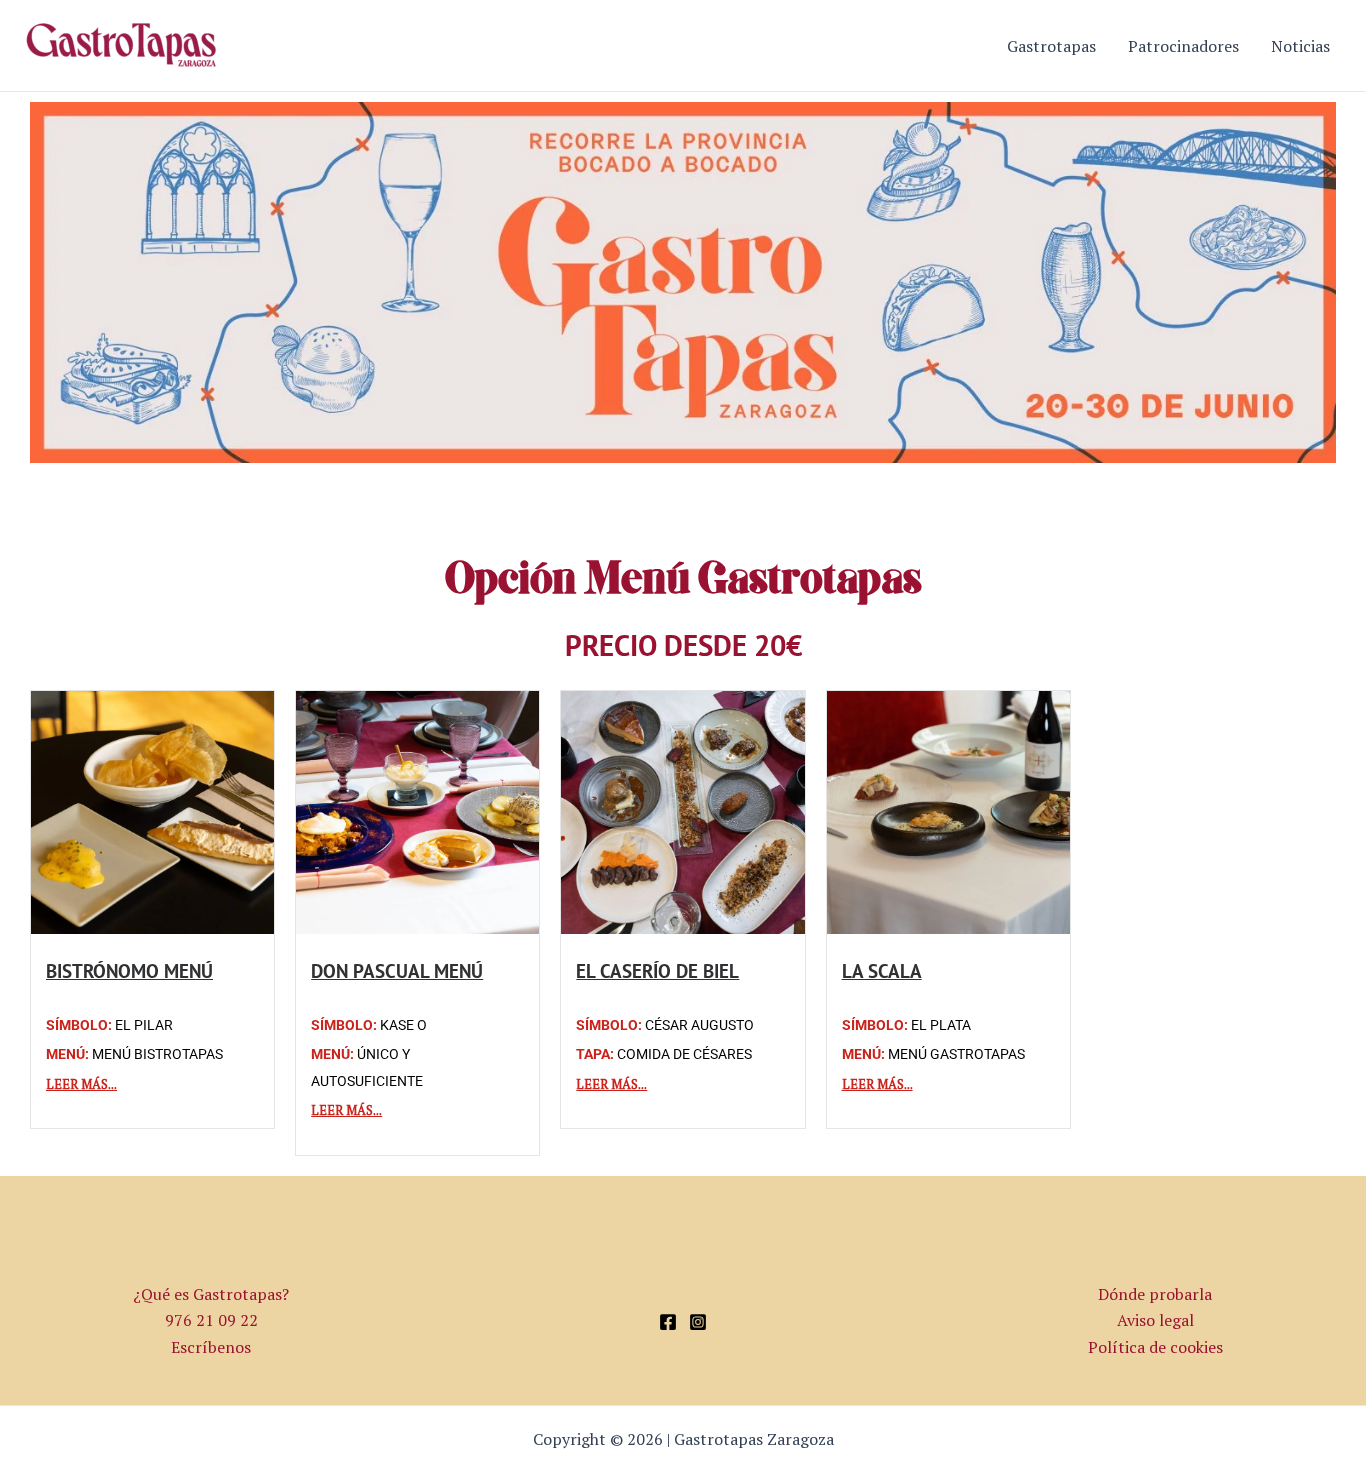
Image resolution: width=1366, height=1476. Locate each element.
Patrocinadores (1183, 46)
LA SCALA (882, 970)
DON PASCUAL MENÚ (397, 970)
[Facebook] (668, 1322)
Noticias (1300, 46)
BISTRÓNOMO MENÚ (129, 970)
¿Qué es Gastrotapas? (211, 1294)
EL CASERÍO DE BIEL (657, 970)
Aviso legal (1155, 1320)
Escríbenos (211, 1347)
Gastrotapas (1051, 46)
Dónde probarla (1155, 1294)
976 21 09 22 (211, 1320)
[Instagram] (698, 1322)
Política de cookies (1155, 1347)
